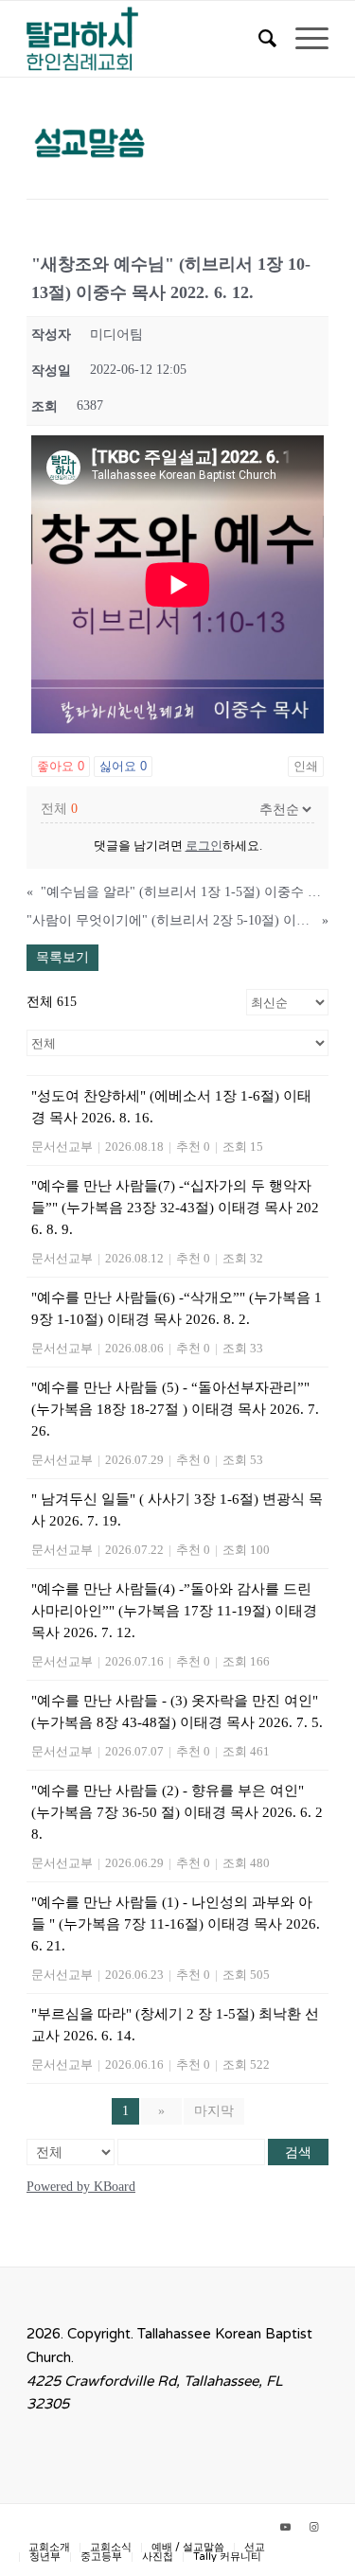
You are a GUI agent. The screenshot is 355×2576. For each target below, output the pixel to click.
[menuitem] (258, 39)
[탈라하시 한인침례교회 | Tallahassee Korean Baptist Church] (147, 39)
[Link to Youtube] (286, 2528)
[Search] (258, 39)
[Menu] (302, 39)
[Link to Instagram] (314, 2528)
